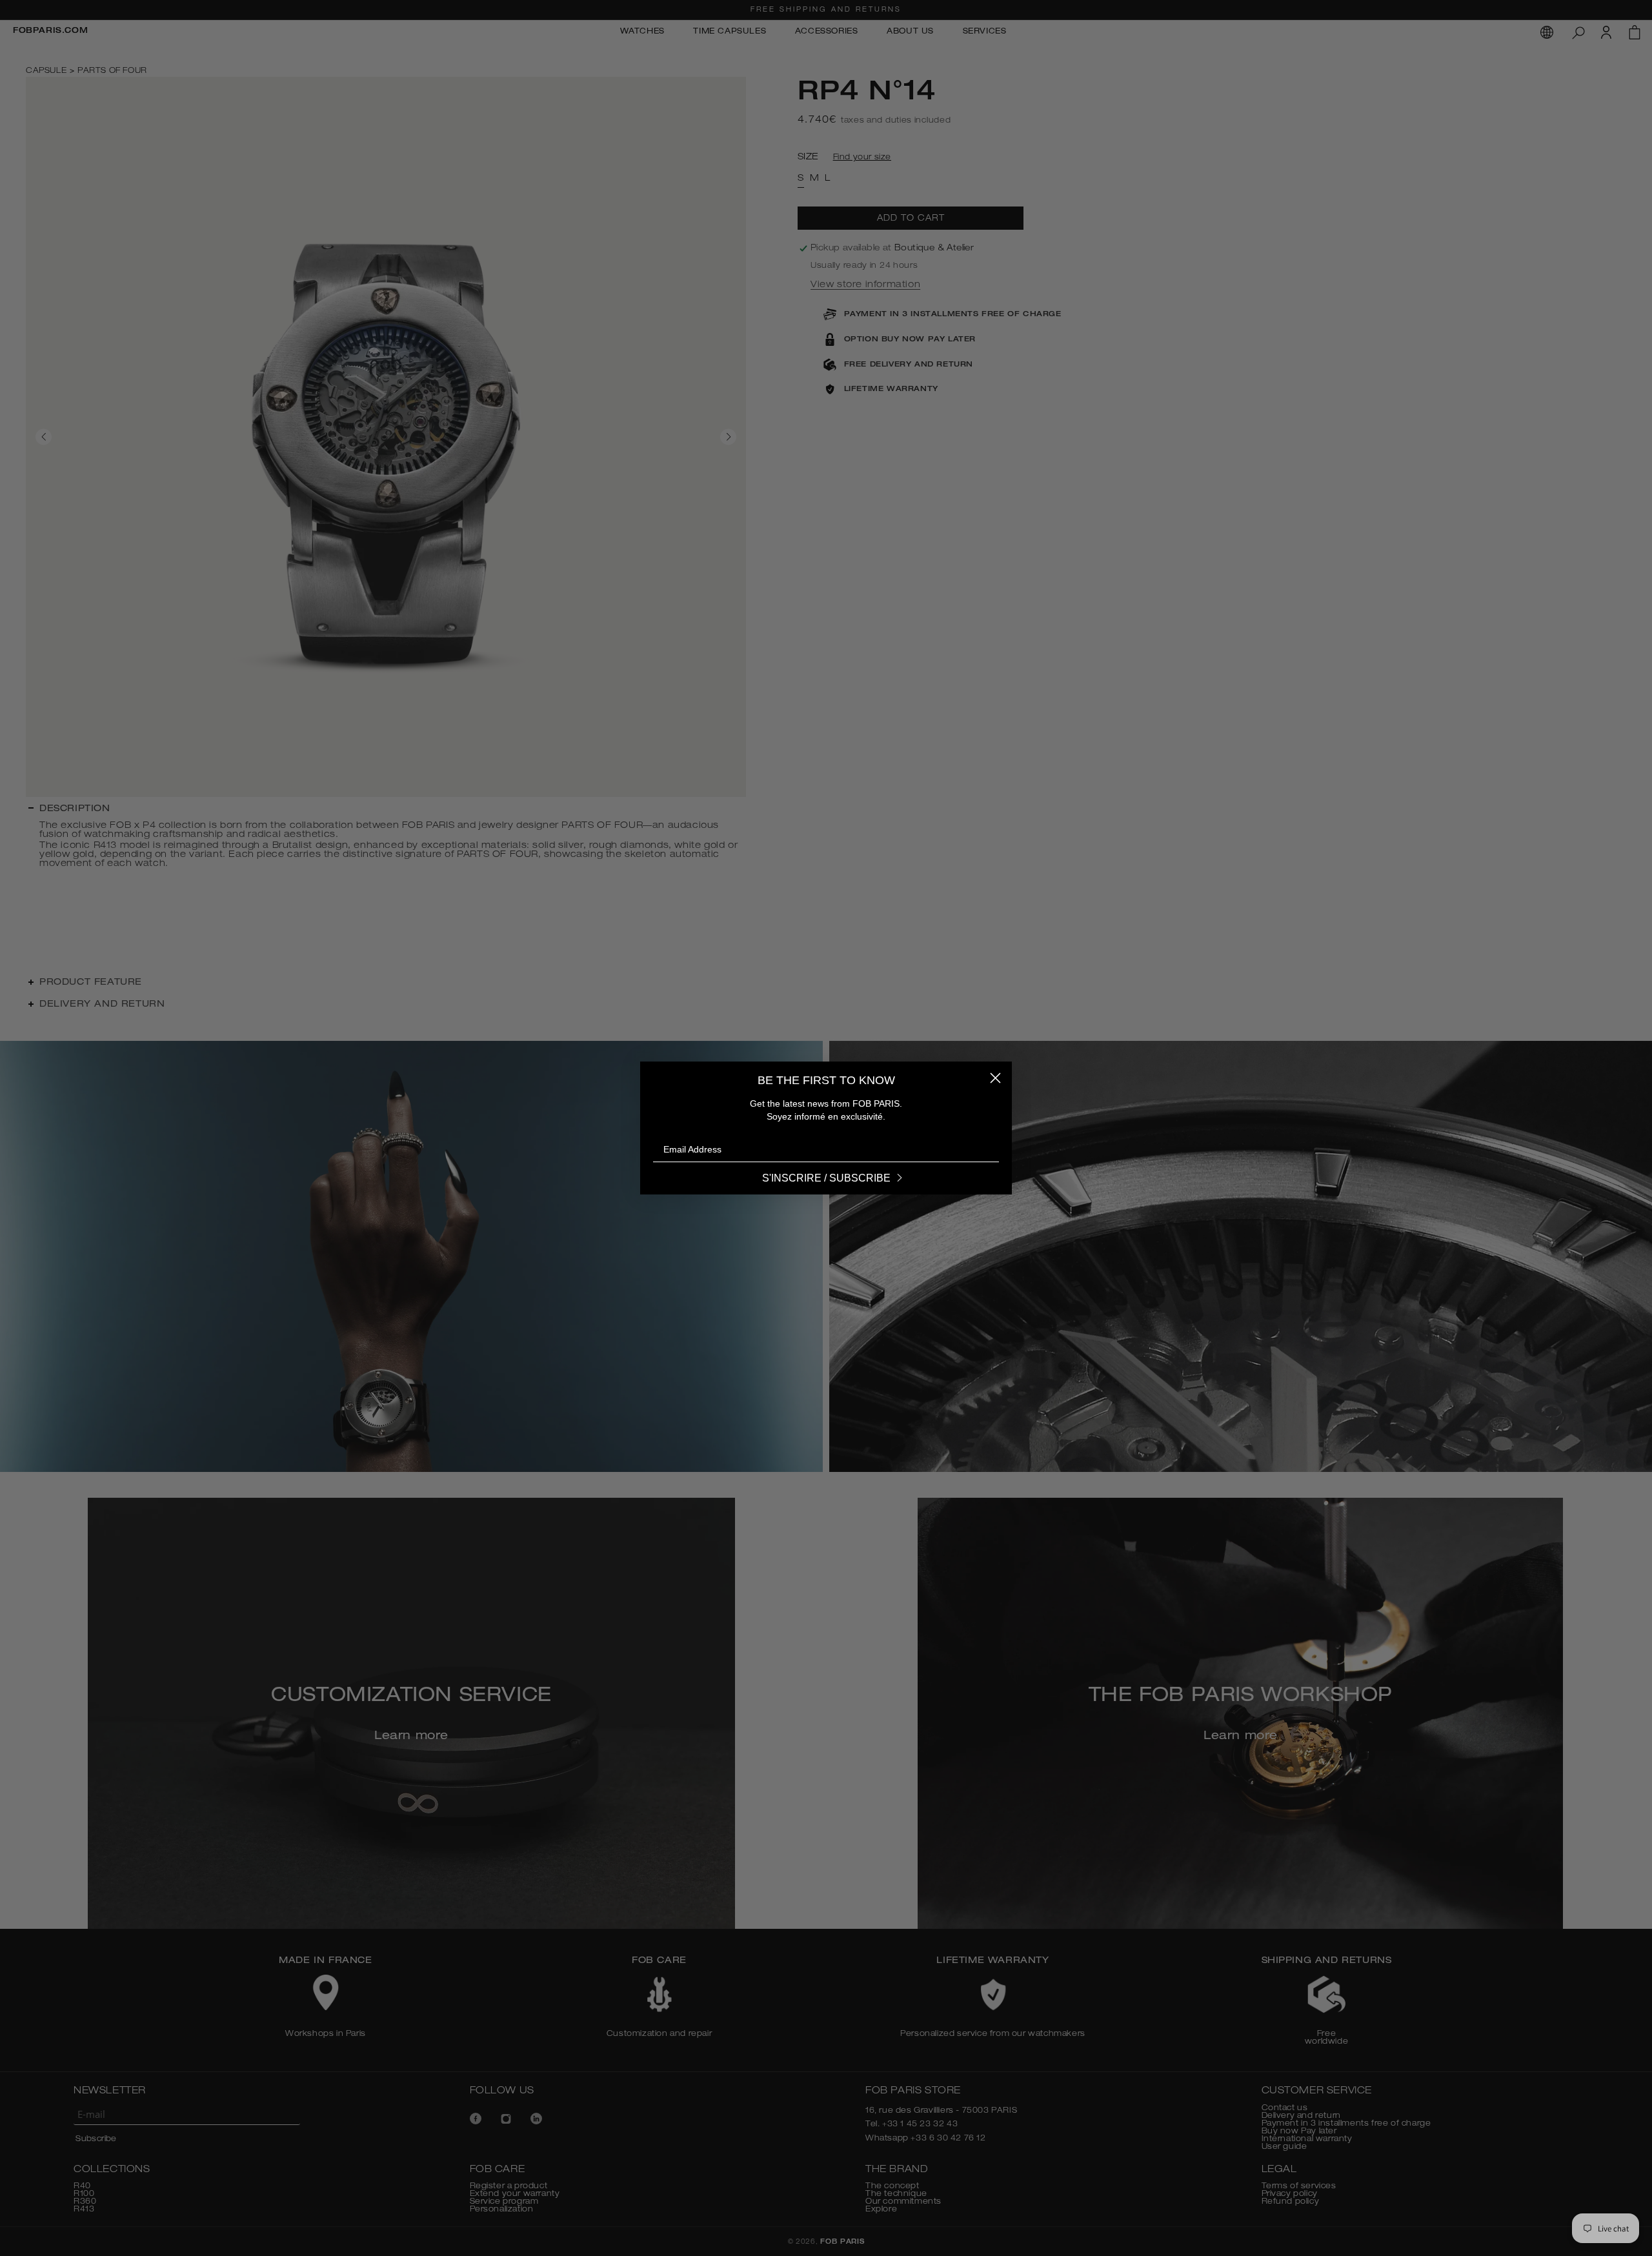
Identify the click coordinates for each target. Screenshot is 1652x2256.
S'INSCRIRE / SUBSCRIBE (826, 1178)
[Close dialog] (995, 1078)
